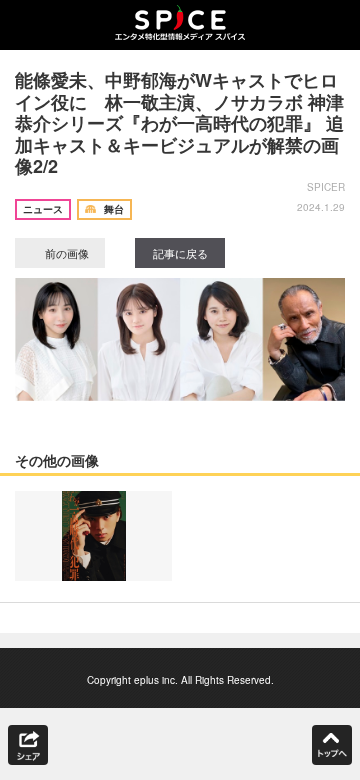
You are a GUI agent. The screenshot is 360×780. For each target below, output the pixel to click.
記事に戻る (180, 253)
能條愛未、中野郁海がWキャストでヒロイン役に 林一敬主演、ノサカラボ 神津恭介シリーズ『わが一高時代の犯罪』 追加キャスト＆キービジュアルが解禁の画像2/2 (179, 123)
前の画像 (65, 253)
